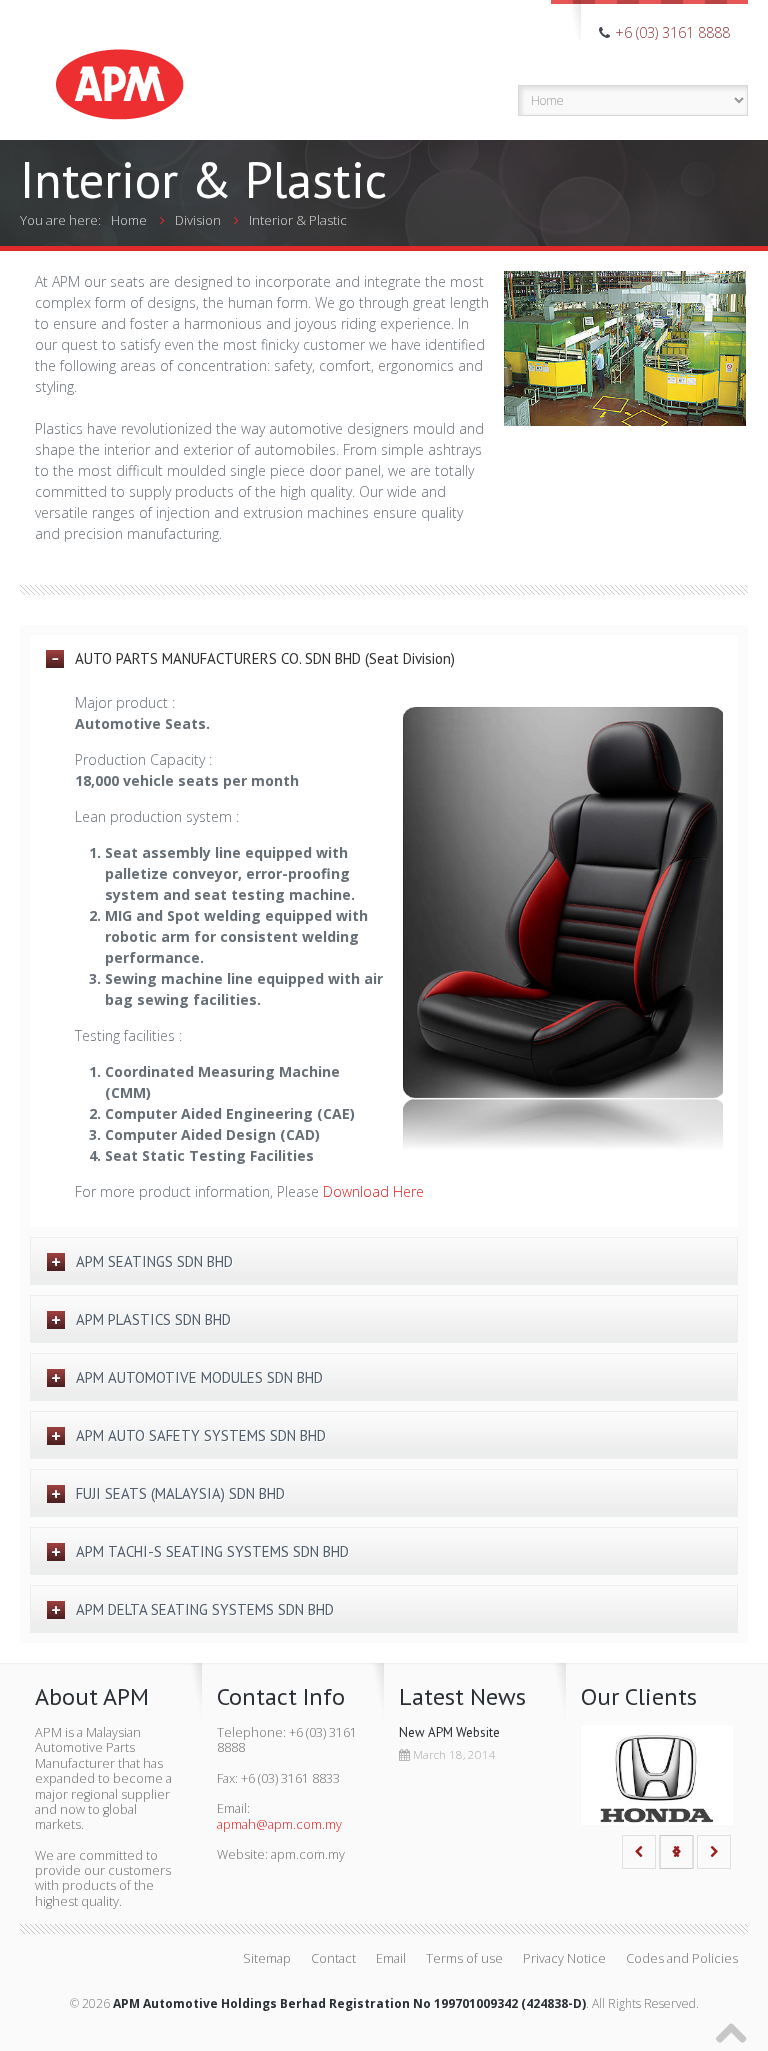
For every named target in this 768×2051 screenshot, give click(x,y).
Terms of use (464, 1958)
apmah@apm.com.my (279, 1824)
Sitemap (267, 1958)
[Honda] (657, 1778)
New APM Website (449, 1732)
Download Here (373, 1191)
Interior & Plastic (298, 220)
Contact (333, 1958)
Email (391, 1958)
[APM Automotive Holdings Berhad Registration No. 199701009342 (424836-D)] (120, 62)
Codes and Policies (682, 1958)
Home (129, 220)
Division (198, 220)
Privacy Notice (564, 1958)
